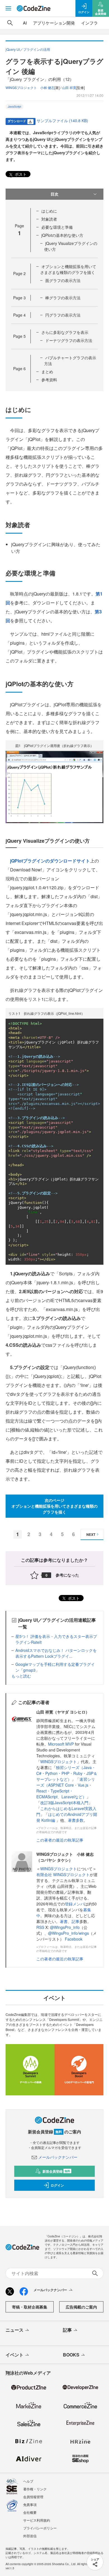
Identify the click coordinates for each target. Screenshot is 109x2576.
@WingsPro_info (65, 1927)
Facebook (74, 1939)
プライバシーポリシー (40, 2528)
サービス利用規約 (37, 2520)
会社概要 (30, 2512)
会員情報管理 (33, 2497)
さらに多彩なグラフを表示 (65, 332)
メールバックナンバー (58, 2157)
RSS (41, 1927)
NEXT (91, 1534)
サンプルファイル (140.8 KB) (62, 121)
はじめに (49, 211)
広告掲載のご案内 (81, 2307)
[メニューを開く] (8, 8)
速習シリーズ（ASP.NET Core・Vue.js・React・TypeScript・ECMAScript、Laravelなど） (66, 1788)
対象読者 (49, 219)
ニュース (15, 2330)
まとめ (47, 372)
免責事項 (30, 2504)
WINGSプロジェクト (59, 1761)
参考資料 (49, 380)
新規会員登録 (56, 2171)
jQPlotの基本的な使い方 (62, 235)
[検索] (10, 23)
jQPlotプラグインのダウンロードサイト (50, 861)
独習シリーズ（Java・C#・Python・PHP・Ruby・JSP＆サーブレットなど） (67, 1773)
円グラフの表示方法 (63, 315)
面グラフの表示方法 (63, 280)
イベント (15, 2355)
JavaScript (15, 107)
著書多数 (76, 1820)
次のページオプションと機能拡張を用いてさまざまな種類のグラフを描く (54, 1506)
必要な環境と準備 (57, 227)
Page (19, 273)
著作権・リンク (35, 2489)
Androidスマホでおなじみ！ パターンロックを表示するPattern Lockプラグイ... (56, 1653)
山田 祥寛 (69, 87)
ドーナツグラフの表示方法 (69, 340)
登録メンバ (75, 1904)
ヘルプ (28, 2481)
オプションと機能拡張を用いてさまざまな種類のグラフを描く (68, 269)
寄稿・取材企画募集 (30, 2307)
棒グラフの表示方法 (63, 298)
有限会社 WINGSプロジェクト (63, 1874)
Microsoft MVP (61, 1744)
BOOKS (71, 2355)
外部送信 (30, 2536)
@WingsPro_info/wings (68, 1933)
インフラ (89, 23)
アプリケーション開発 (54, 23)
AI (25, 23)
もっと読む (21, 1676)
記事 (75, 1921)
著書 (64, 1921)
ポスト (20, 174)
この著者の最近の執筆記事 (60, 1840)
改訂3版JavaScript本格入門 (64, 1803)
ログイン (57, 2185)
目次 (54, 194)
